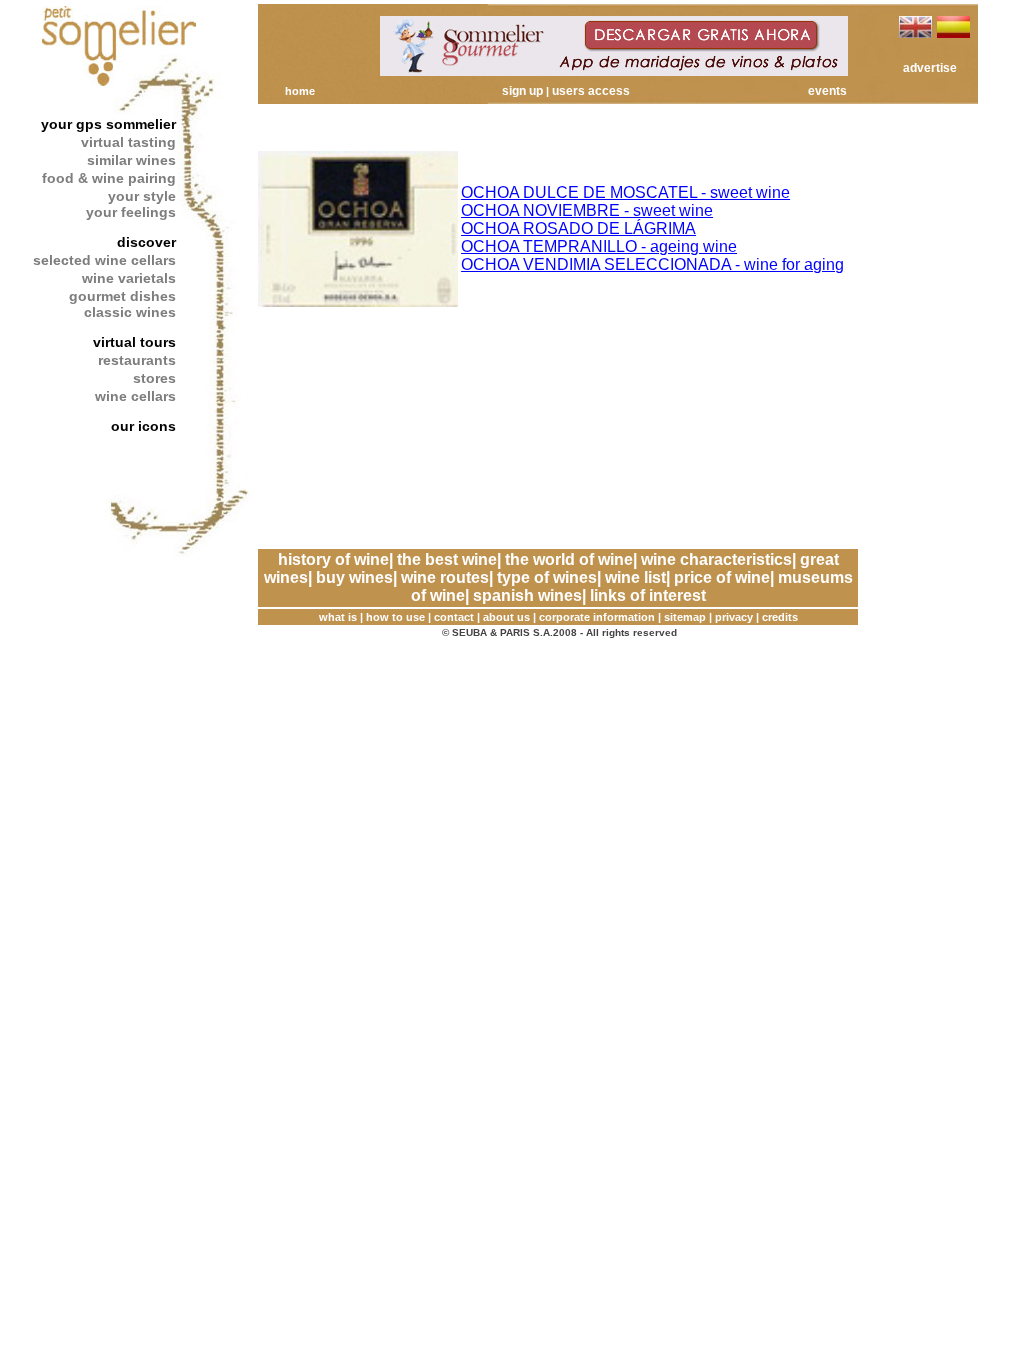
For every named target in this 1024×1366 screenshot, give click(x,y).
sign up (522, 91)
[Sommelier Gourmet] (614, 70)
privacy (734, 617)
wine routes (445, 577)
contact (454, 617)
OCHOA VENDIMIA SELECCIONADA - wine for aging (652, 264)
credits (780, 617)
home (300, 91)
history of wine (333, 559)
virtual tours (134, 342)
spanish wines (527, 595)
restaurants (137, 360)
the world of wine (569, 559)
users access (591, 91)
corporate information (597, 617)
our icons (143, 426)
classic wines (130, 312)
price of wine (722, 577)
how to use (395, 617)
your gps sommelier (108, 124)
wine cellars (135, 396)
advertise (930, 68)
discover (146, 242)
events (827, 91)
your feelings (131, 212)
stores (154, 378)
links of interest (648, 595)
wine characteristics (716, 559)
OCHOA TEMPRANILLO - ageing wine (599, 246)
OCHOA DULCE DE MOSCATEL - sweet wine (625, 192)
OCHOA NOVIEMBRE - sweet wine (587, 210)
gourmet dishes (122, 296)
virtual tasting (128, 142)
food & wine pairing (109, 178)
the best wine (447, 559)
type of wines (547, 577)
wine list (635, 577)
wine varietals (129, 278)
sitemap (685, 617)
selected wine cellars (104, 260)
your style (142, 196)
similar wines (131, 160)
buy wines (354, 577)
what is (338, 617)
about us (506, 617)
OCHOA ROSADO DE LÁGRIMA (578, 228)
